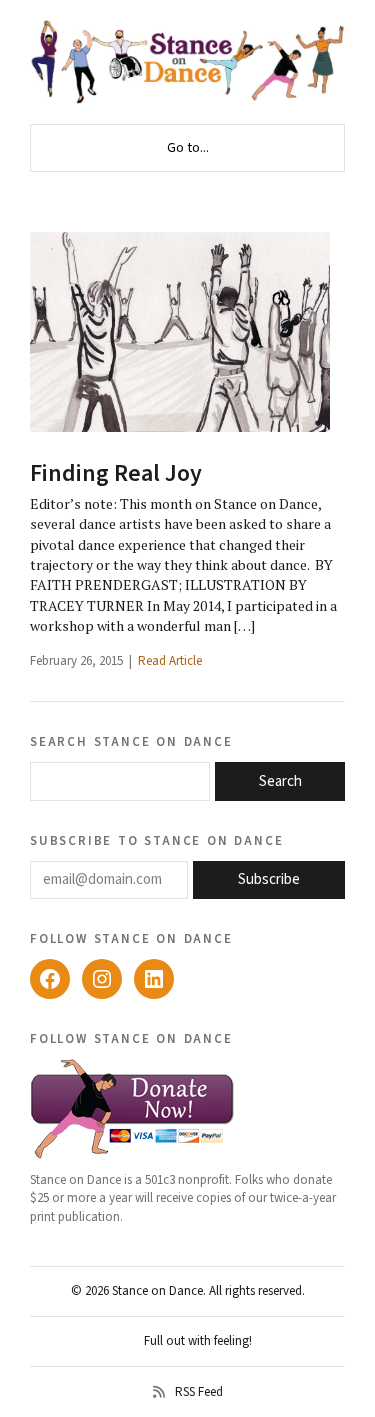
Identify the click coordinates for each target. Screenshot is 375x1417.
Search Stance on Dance (131, 741)
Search (280, 781)
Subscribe (269, 879)
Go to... (188, 148)
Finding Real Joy (116, 473)
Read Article (170, 661)
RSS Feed (199, 1392)
